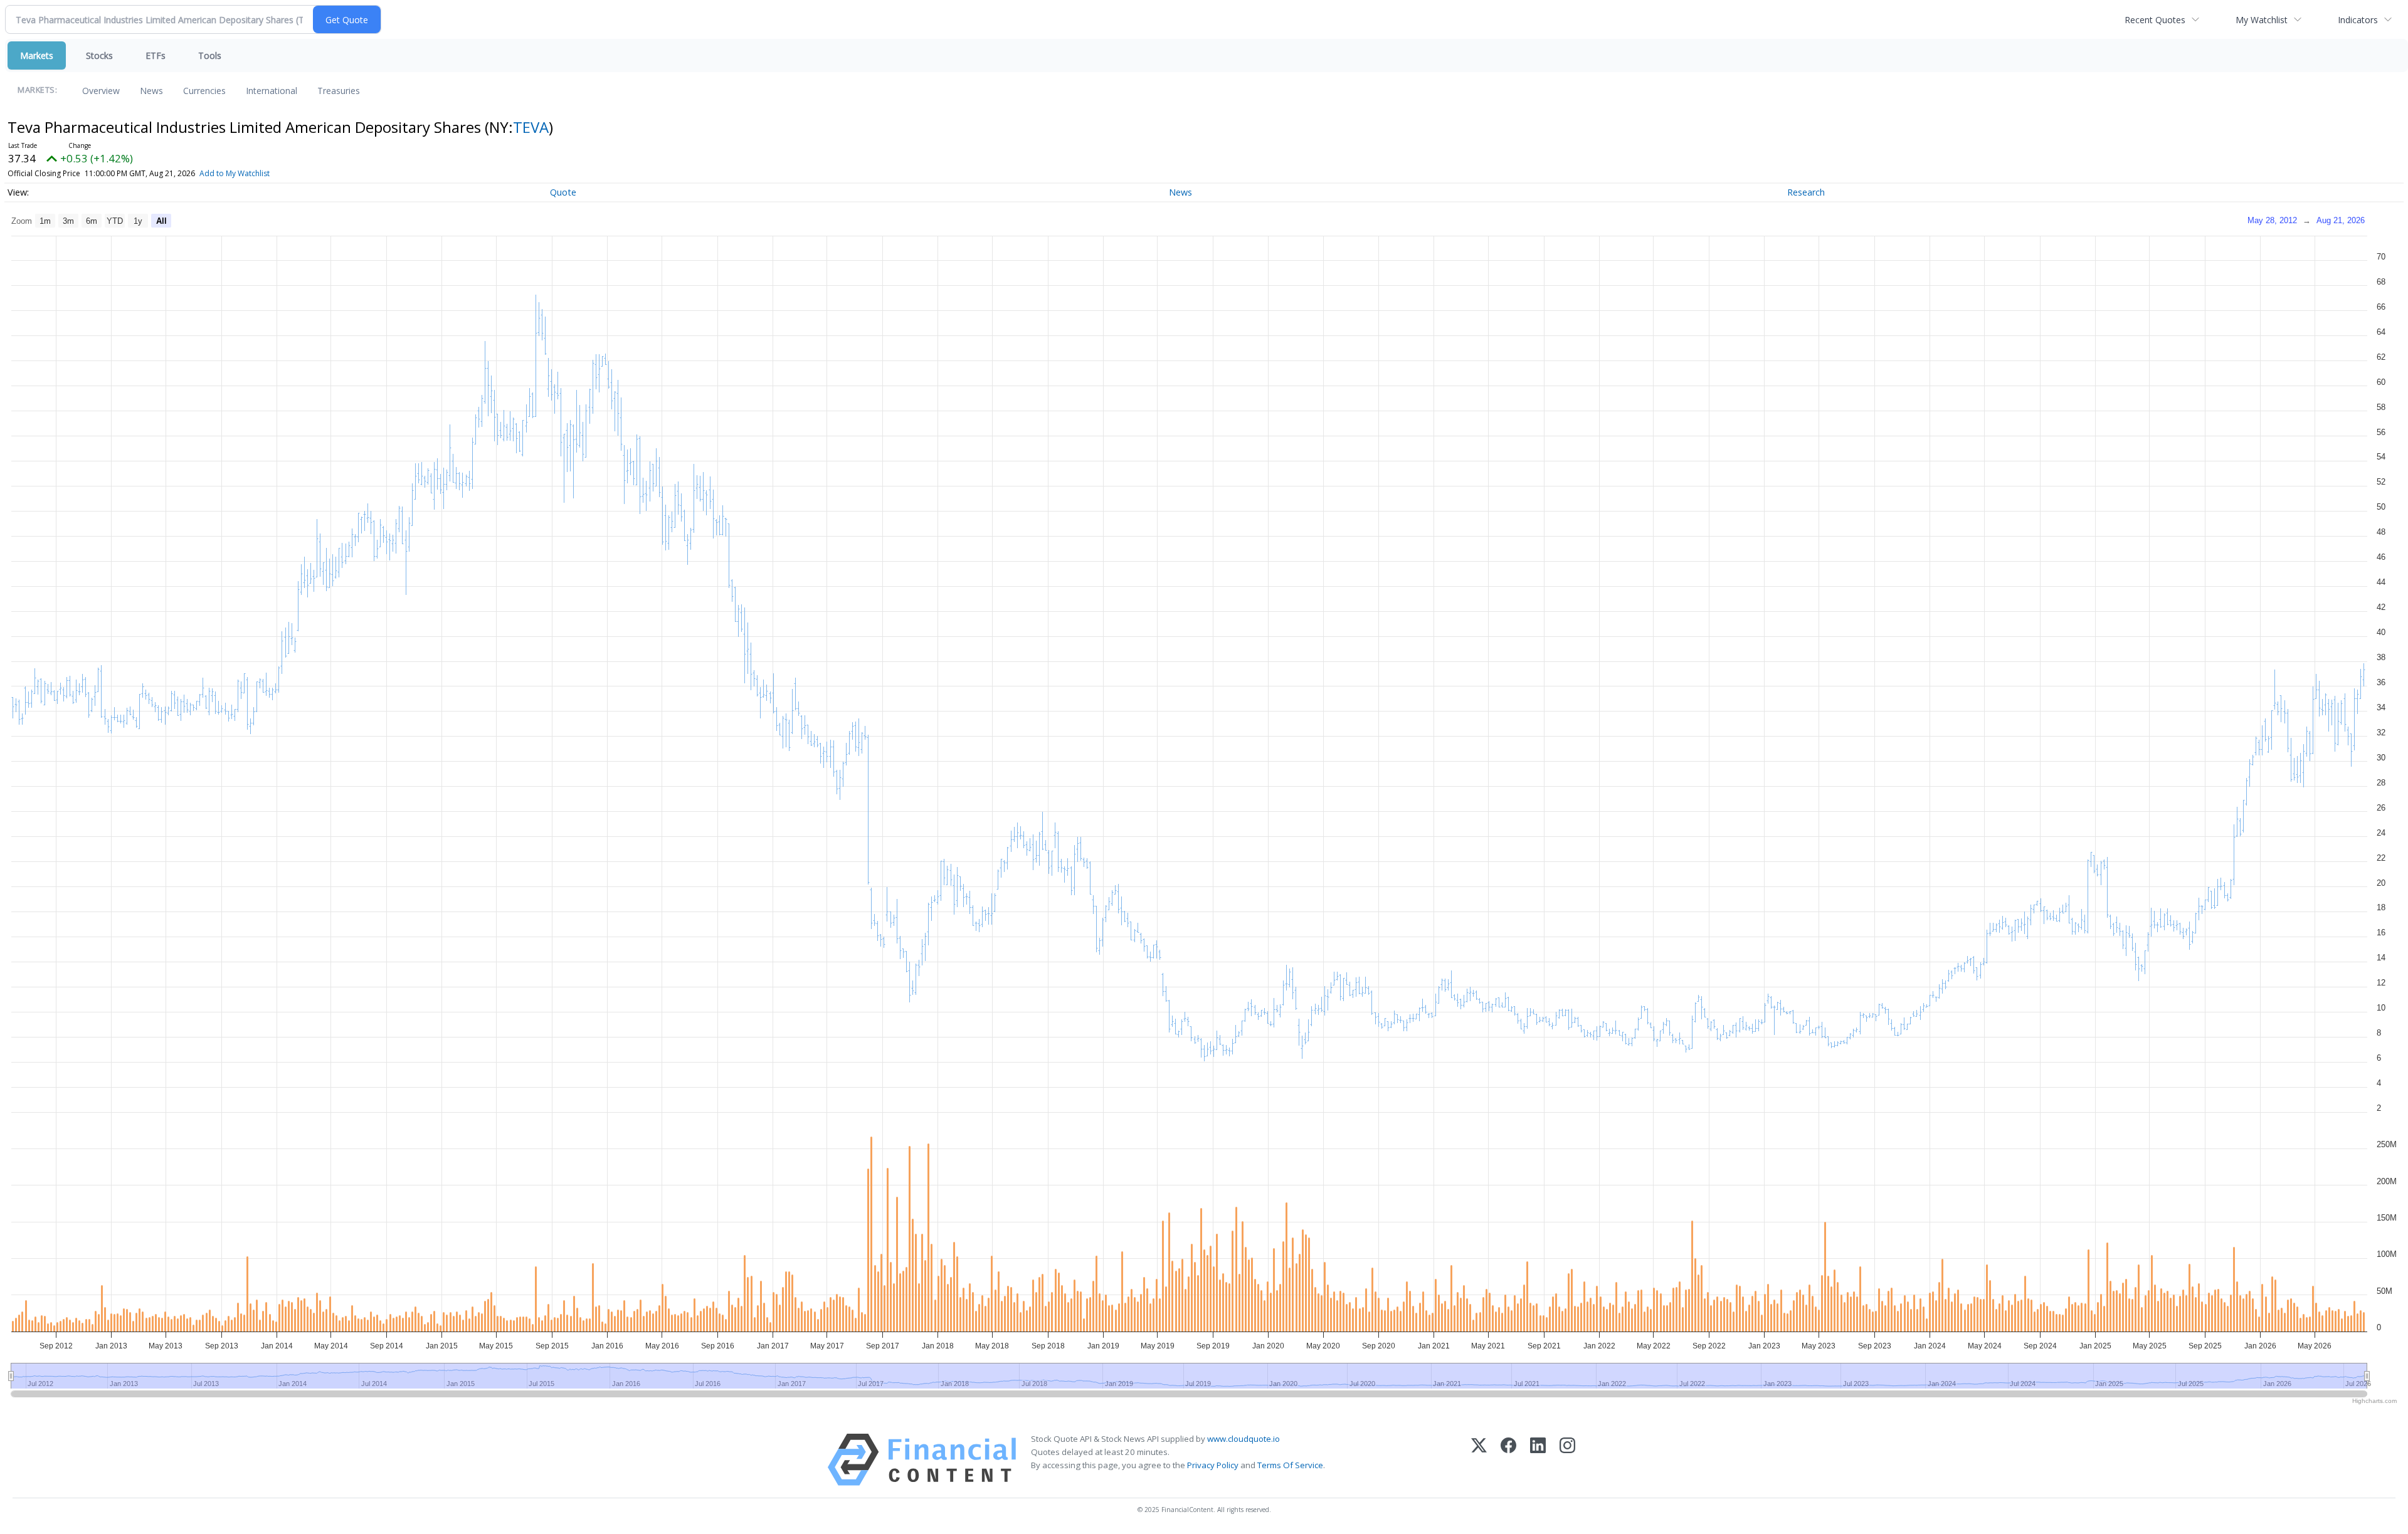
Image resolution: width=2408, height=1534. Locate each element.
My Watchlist (2262, 20)
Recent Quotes (2155, 20)
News (151, 91)
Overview (101, 91)
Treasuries (339, 91)
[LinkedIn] (1538, 1460)
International (272, 91)
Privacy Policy (1213, 1465)
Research (1806, 192)
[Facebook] (1508, 1460)
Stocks (99, 55)
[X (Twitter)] (1479, 1460)
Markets (37, 55)
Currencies (204, 91)
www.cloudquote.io (1244, 1439)
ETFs (156, 55)
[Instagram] (1567, 1460)
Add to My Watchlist (235, 173)
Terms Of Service (1290, 1465)
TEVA (531, 127)
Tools (210, 55)
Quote (563, 192)
